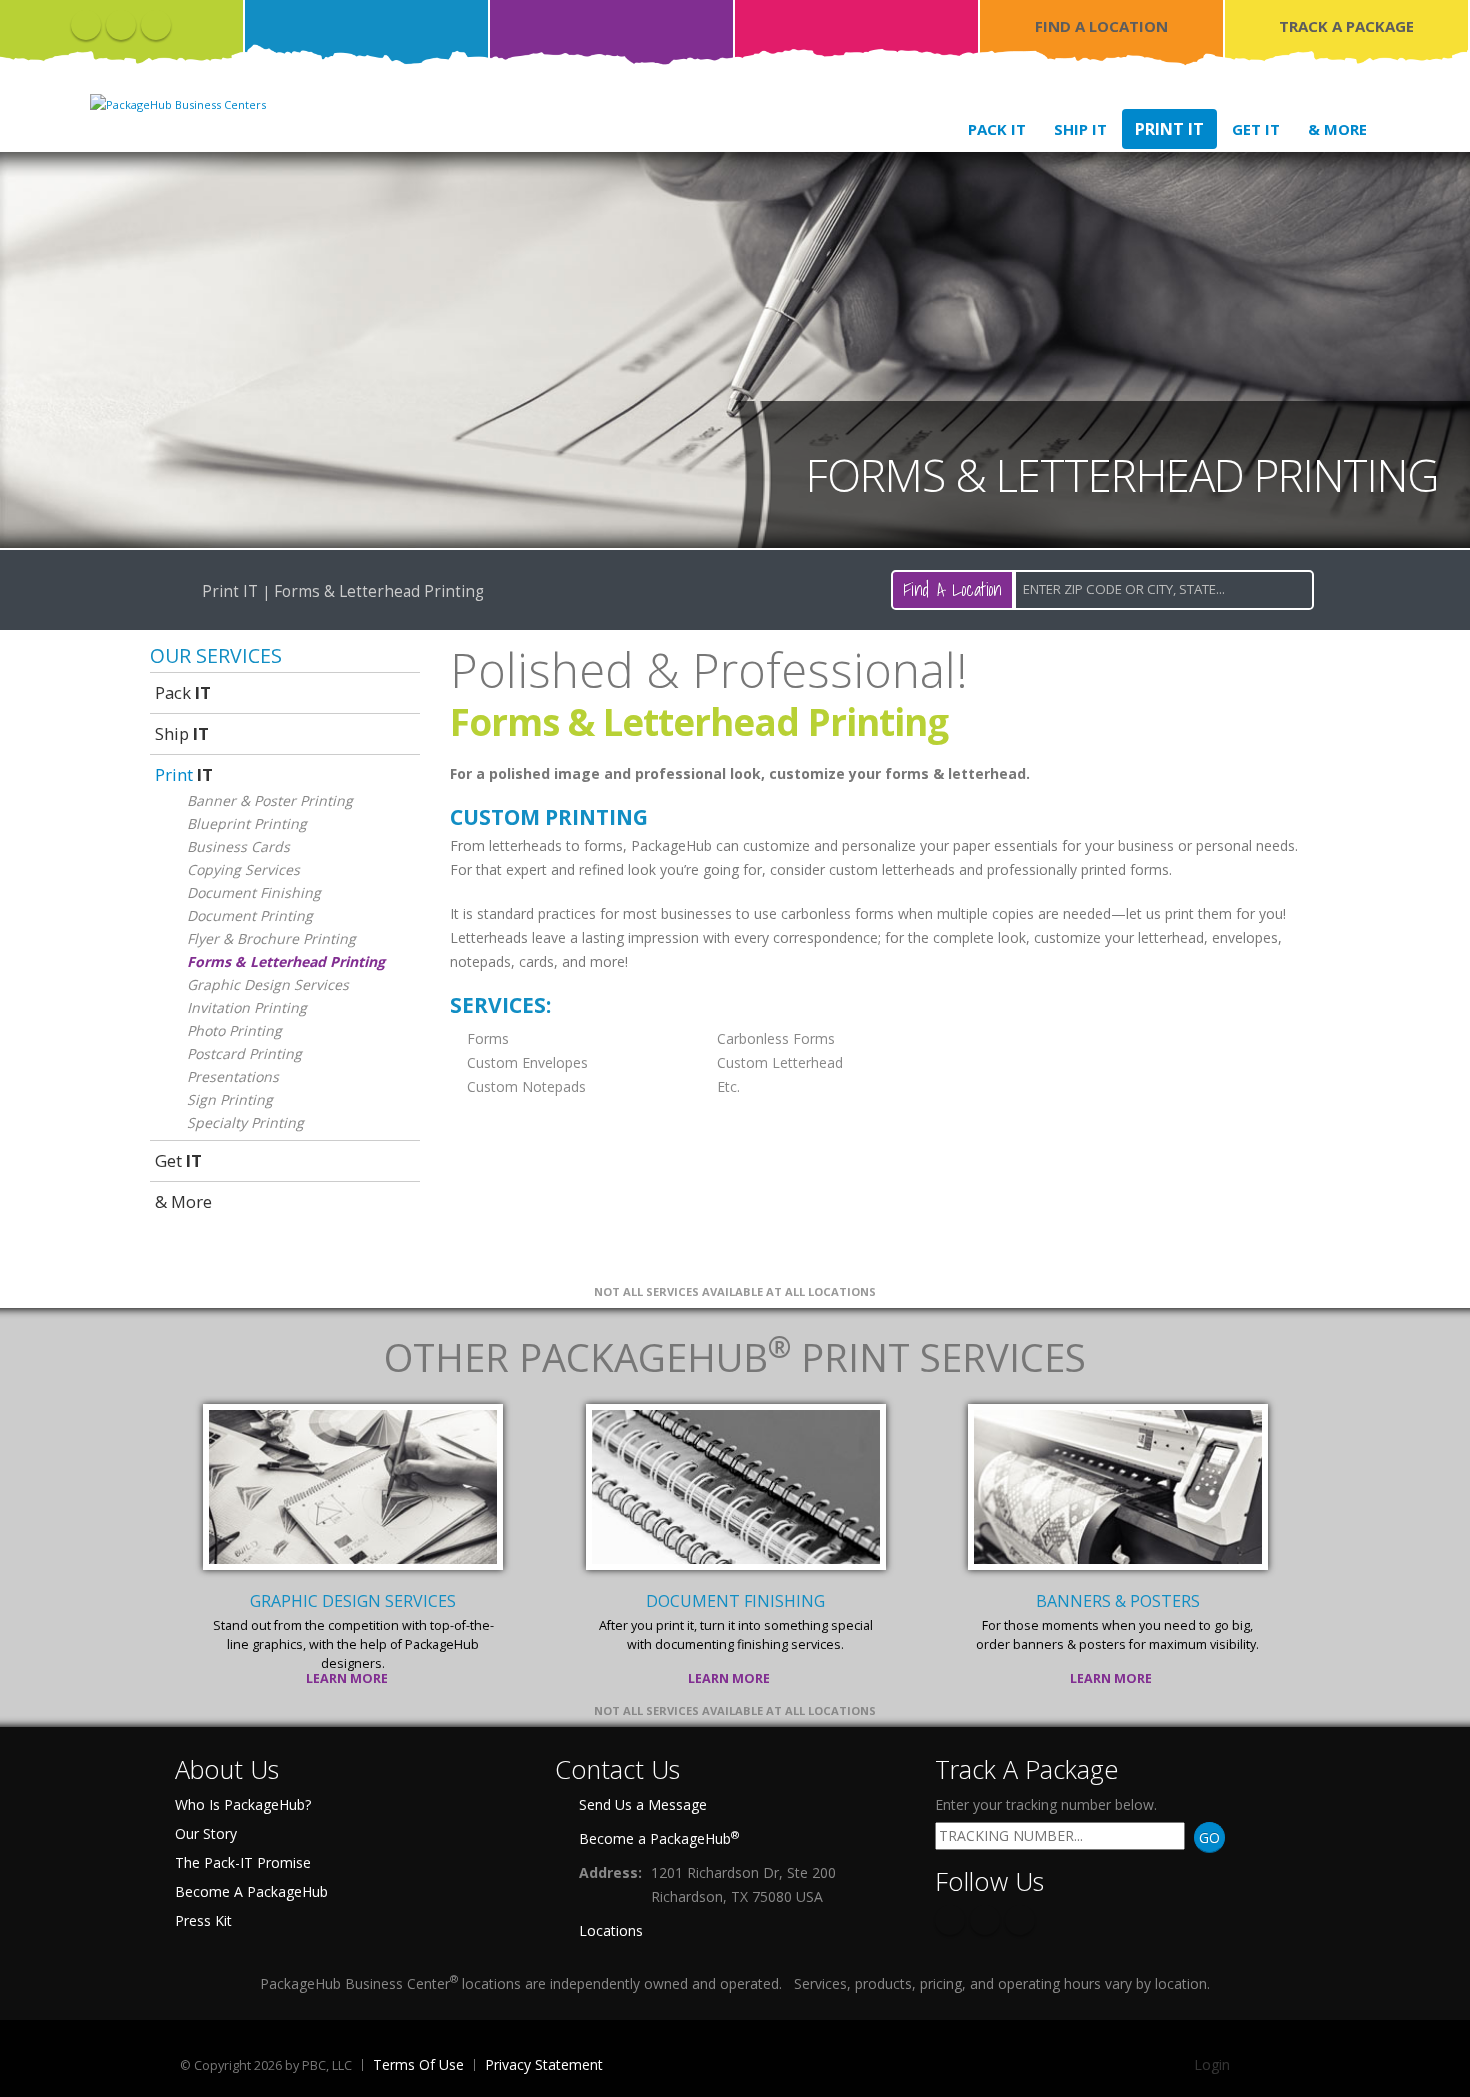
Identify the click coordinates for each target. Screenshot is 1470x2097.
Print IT (1169, 129)
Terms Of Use (418, 2064)
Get (178, 1160)
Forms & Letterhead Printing (286, 961)
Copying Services (243, 869)
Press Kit (203, 1920)
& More (1337, 129)
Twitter (121, 25)
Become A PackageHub (251, 1891)
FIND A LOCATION (1101, 26)
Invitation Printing (247, 1007)
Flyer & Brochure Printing (271, 938)
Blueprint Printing (247, 823)
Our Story (206, 1833)
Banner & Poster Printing (270, 800)
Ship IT (1080, 129)
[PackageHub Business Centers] (178, 102)
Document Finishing (254, 892)
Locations (611, 1930)
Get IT (1256, 129)
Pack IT (997, 129)
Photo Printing (234, 1030)
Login (1212, 2064)
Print (184, 774)
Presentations (233, 1076)
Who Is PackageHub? (243, 1804)
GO (1209, 1837)
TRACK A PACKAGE (1346, 26)
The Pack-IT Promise (243, 1862)
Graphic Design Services (268, 984)
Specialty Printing (245, 1122)
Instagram (156, 25)
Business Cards (238, 846)
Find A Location (952, 589)
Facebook (86, 25)
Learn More (348, 1678)
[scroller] (1435, 2073)
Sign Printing (230, 1099)
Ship (182, 733)
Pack (183, 692)
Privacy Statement (544, 2064)
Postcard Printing (244, 1053)
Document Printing (250, 915)
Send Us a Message (643, 1804)
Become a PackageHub (659, 1838)
